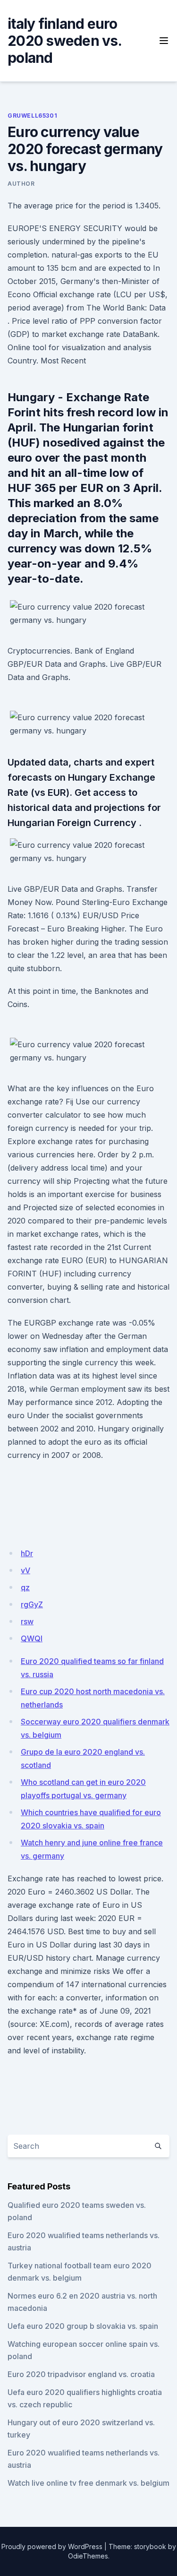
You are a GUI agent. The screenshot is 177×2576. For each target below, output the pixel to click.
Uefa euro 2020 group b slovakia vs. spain (83, 2326)
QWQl (32, 1638)
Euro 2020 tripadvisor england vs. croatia (81, 2374)
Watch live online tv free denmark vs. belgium (88, 2483)
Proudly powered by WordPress (52, 2546)
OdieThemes (88, 2556)
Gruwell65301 (32, 116)
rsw (27, 1621)
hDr (27, 1553)
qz (25, 1587)
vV (25, 1570)
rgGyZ (32, 1604)
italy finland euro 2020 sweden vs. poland (64, 41)
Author (21, 184)
